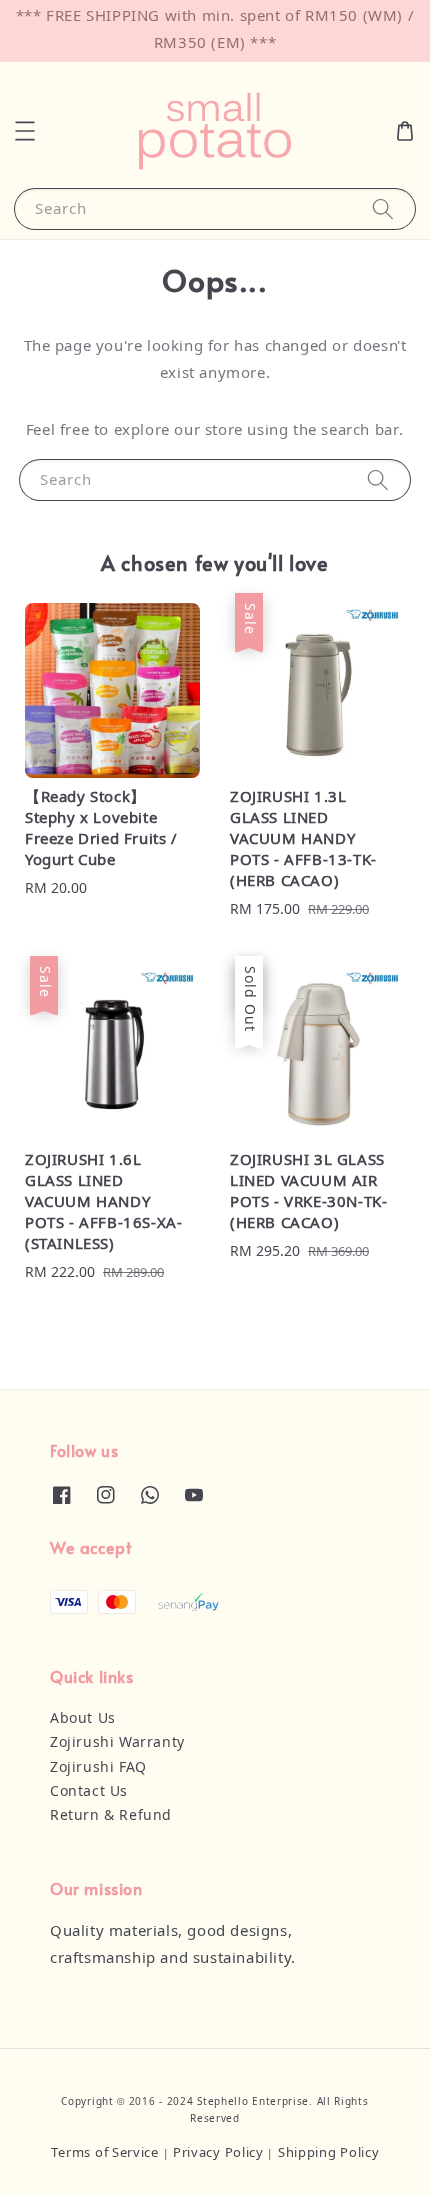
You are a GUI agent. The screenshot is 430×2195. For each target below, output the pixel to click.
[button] (25, 131)
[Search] (383, 208)
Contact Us (89, 1792)
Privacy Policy (218, 2153)
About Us (83, 1719)
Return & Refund (111, 1816)
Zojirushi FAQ (98, 1768)
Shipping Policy (329, 2153)
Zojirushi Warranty (117, 1743)
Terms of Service (105, 2153)
